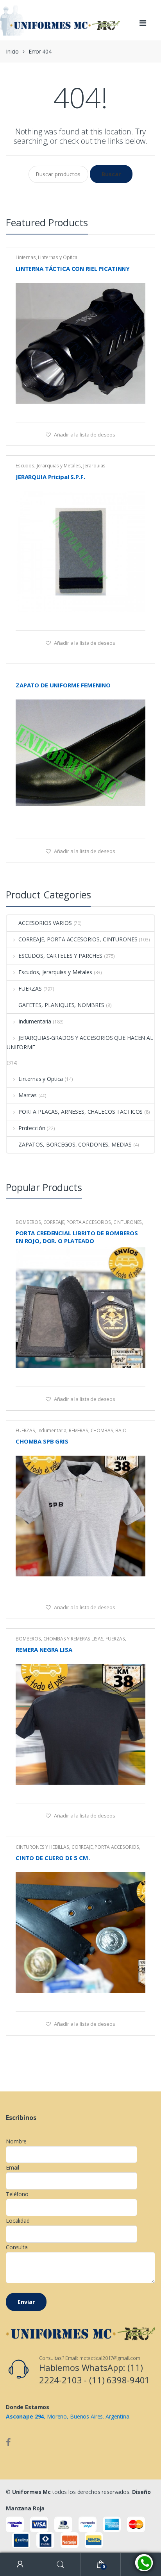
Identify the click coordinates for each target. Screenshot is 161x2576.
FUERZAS (30, 988)
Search (60, 2564)
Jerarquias (95, 466)
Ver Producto (138, 412)
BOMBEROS (28, 1222)
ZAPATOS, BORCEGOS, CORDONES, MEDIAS (75, 1144)
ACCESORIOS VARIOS (45, 923)
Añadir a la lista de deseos (84, 435)
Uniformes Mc (31, 2492)
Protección (32, 1128)
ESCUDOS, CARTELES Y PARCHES (60, 956)
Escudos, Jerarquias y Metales (48, 466)
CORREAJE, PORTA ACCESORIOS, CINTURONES (78, 939)
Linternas (26, 257)
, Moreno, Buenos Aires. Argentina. (68, 2416)
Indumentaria (35, 1021)
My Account (20, 2564)
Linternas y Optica (57, 257)
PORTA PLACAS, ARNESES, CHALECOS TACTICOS (80, 1112)
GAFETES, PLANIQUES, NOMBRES (61, 1005)
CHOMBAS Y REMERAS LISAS (73, 1639)
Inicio (12, 51)
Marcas (28, 1095)
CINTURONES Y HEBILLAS (42, 1847)
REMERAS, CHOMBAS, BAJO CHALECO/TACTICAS (71, 1433)
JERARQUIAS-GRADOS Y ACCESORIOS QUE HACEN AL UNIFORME (80, 1042)
